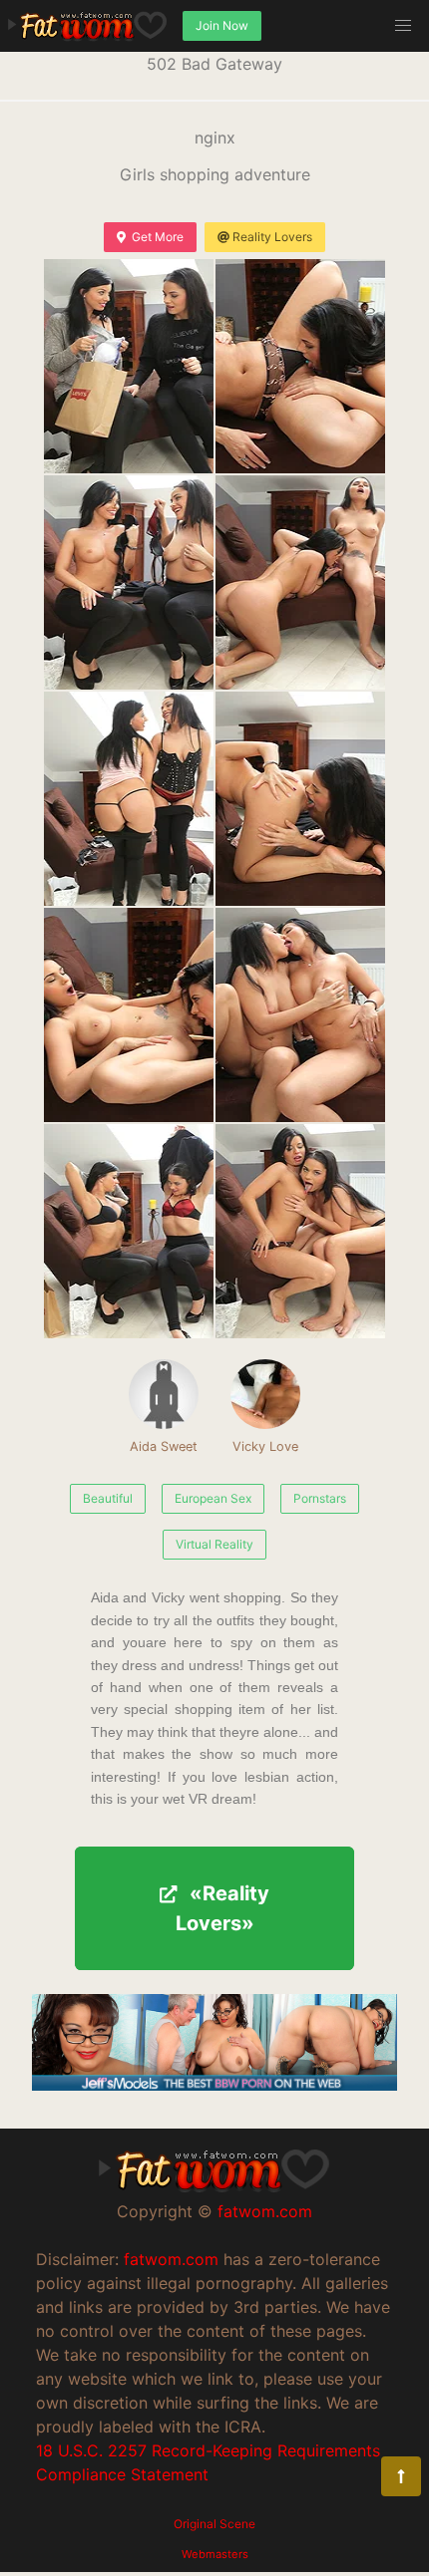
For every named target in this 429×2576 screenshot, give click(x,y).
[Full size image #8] (129, 1231)
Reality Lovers (272, 237)
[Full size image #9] (300, 1231)
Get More (158, 237)
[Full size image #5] (300, 799)
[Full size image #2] (129, 582)
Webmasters (215, 2554)
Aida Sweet (164, 1446)
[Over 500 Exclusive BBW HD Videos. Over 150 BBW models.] (214, 2085)
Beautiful (108, 1498)
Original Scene (214, 2524)
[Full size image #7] (300, 1015)
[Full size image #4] (129, 799)
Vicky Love (265, 1446)
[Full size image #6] (129, 1015)
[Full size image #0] (129, 366)
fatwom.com (265, 2211)
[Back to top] (401, 2476)
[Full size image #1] (300, 366)
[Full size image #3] (300, 582)
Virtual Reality (214, 1544)
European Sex (213, 1498)
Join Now (222, 25)
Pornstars (320, 1498)
